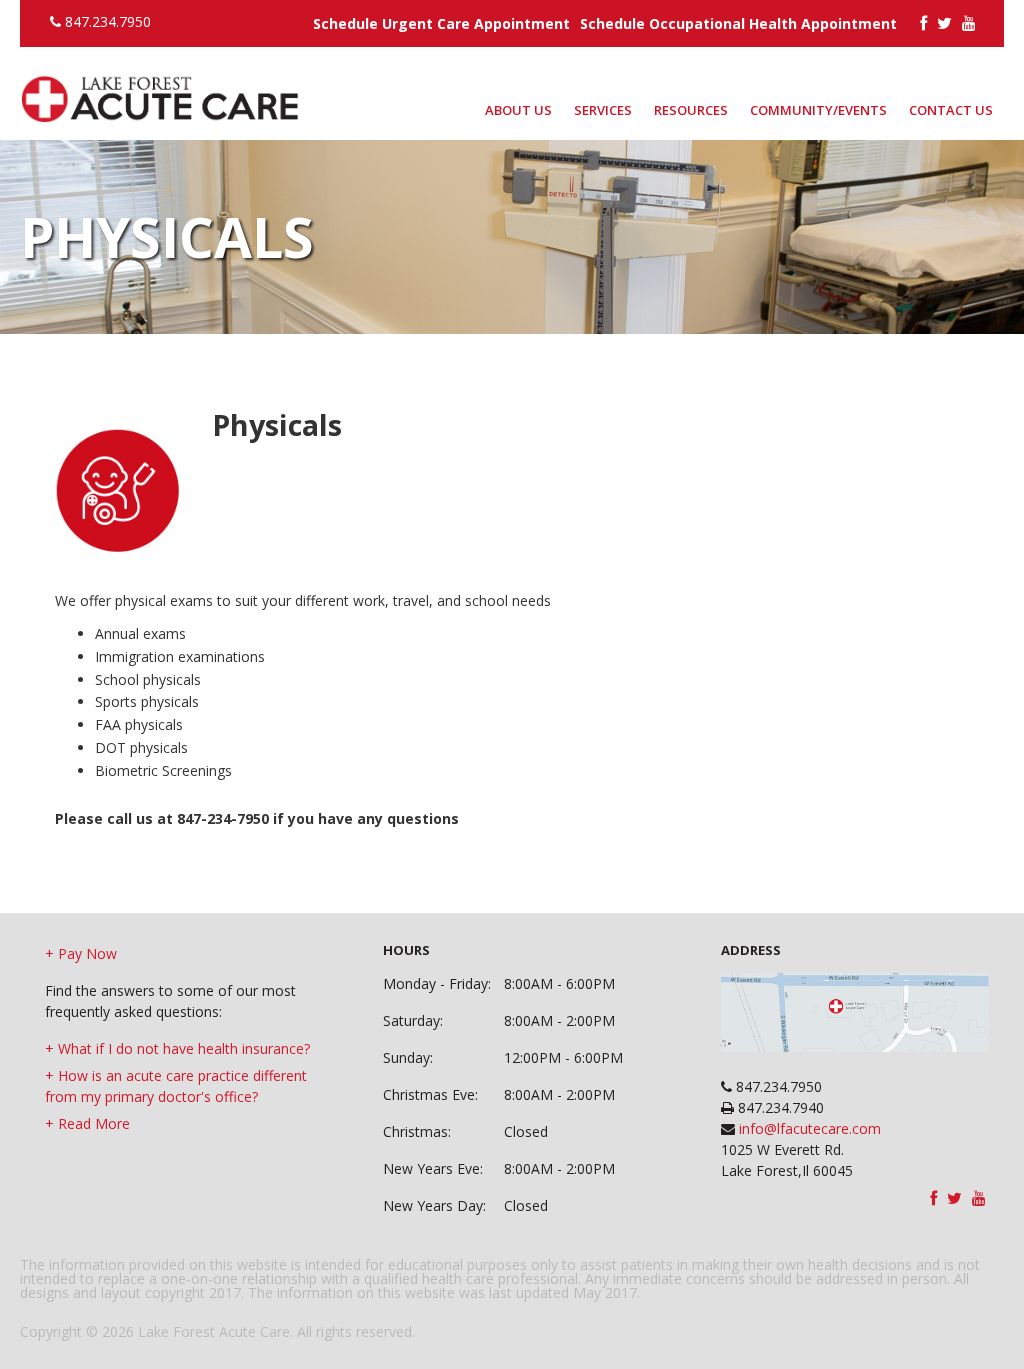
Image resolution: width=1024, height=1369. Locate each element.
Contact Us (951, 110)
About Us (518, 110)
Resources (691, 110)
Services (603, 110)
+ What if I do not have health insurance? (177, 1048)
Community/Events (818, 110)
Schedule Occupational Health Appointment (738, 23)
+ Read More (87, 1123)
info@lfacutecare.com (808, 1128)
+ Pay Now (81, 953)
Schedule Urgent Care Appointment (441, 23)
